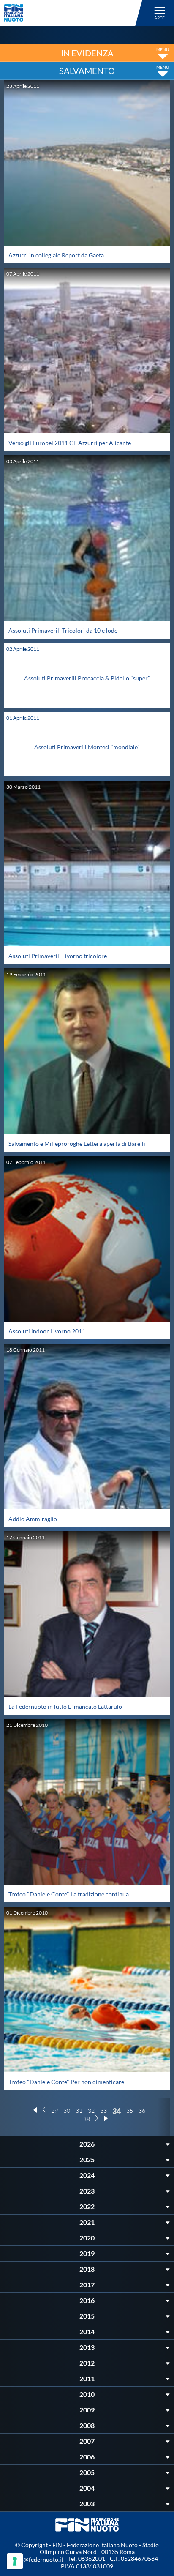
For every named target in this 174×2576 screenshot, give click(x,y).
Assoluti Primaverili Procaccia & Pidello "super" (87, 678)
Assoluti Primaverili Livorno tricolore (58, 956)
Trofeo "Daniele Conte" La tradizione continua (69, 1894)
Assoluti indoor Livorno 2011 (47, 1331)
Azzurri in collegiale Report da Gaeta (56, 255)
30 (67, 2110)
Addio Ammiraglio (33, 1519)
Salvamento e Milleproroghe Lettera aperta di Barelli (77, 1143)
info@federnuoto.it (38, 2559)
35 (130, 2110)
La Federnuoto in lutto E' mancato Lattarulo (65, 1706)
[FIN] (75, 13)
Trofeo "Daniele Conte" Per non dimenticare (66, 2082)
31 (79, 2110)
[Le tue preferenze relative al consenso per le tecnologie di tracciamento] (15, 2561)
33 (103, 2110)
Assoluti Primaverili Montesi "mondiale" (87, 747)
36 (142, 2110)
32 (91, 2110)
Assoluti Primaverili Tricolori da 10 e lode (63, 630)
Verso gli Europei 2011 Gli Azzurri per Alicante (70, 443)
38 (87, 2119)
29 (54, 2110)
